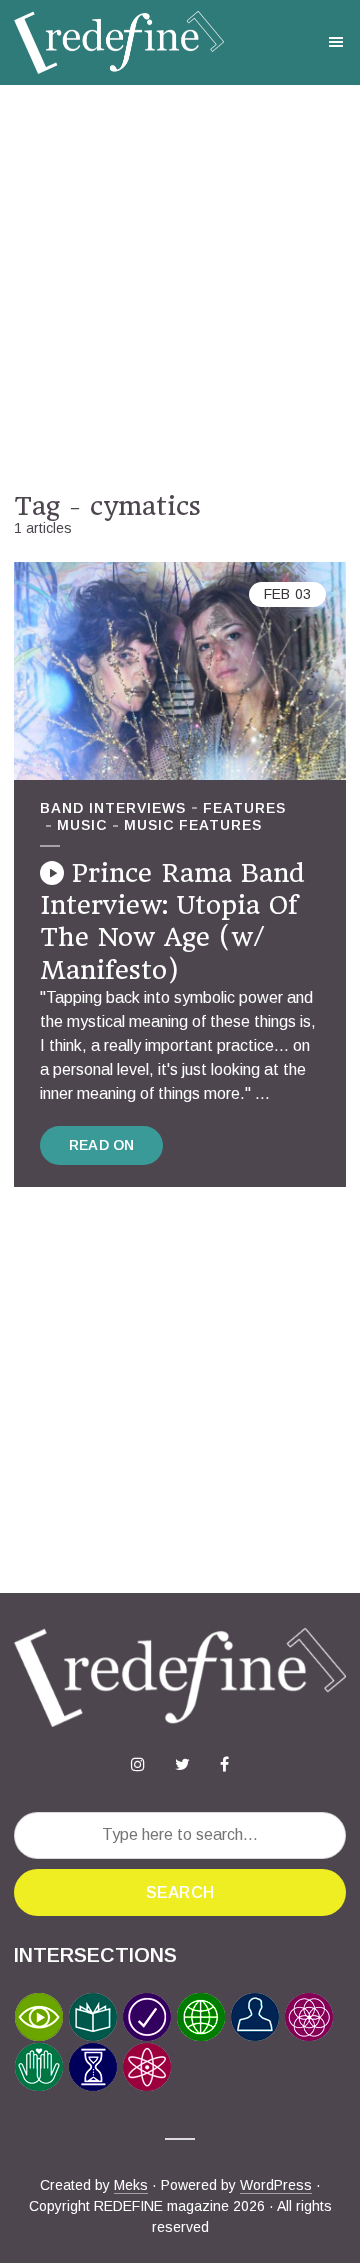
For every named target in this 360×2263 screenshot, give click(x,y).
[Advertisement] (180, 288)
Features (244, 808)
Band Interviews (113, 808)
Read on (101, 1145)
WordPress (276, 2185)
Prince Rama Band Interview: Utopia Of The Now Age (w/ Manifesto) (172, 921)
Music (82, 825)
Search (180, 1892)
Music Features (193, 825)
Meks (131, 2185)
